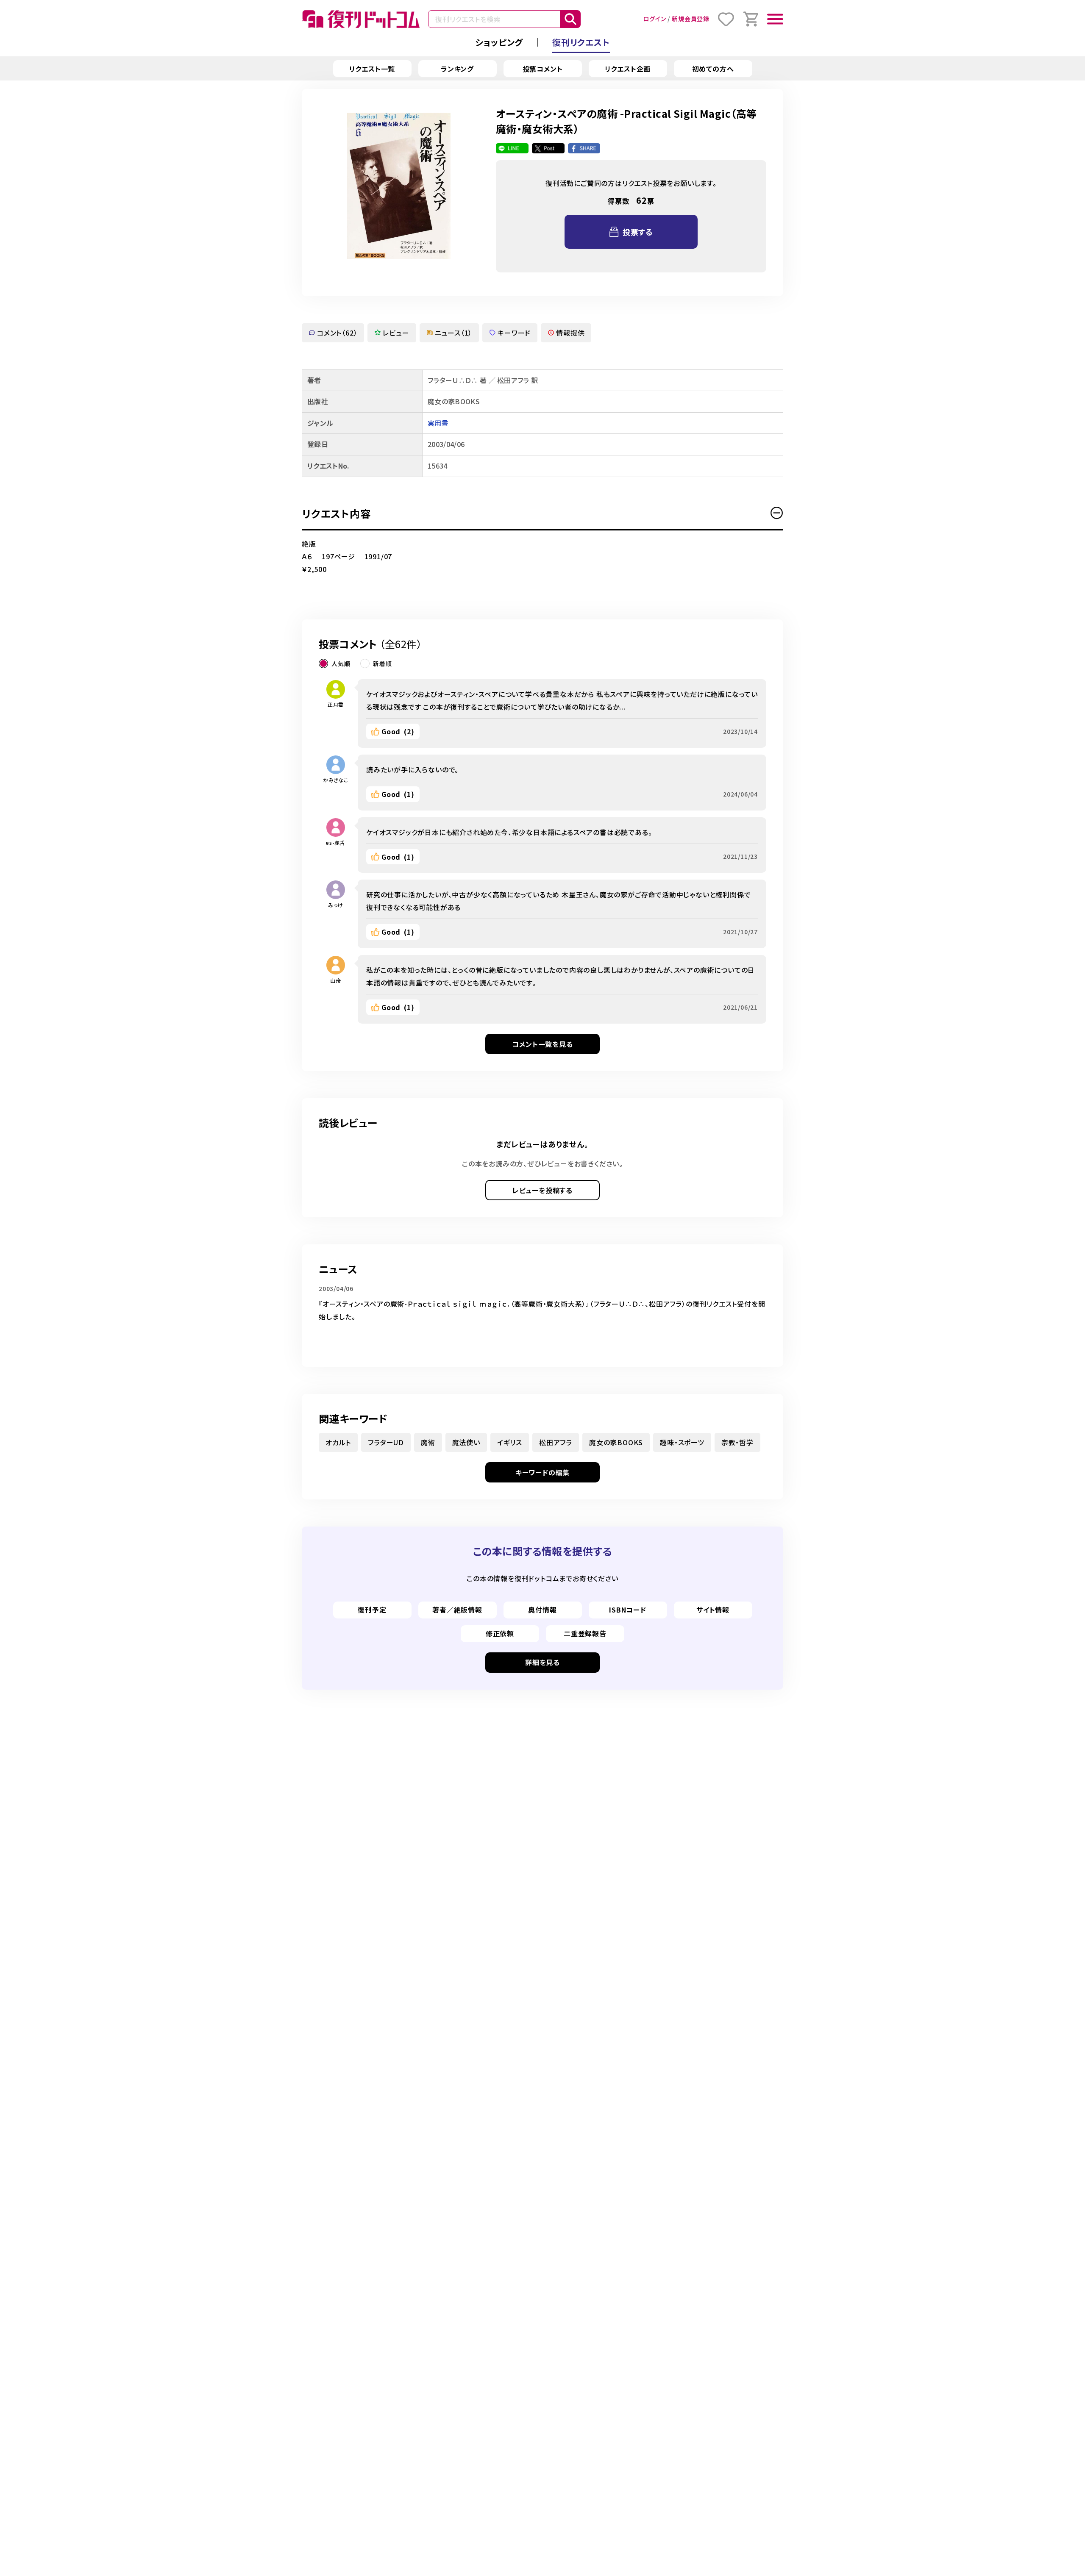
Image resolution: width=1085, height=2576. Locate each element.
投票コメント (543, 69)
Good (398, 731)
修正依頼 (500, 1633)
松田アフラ (556, 1442)
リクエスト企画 (628, 69)
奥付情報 (542, 1610)
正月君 (336, 704)
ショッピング (499, 42)
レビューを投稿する (542, 1190)
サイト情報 (713, 1610)
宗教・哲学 (737, 1442)
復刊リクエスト (581, 42)
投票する (638, 232)
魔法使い (466, 1442)
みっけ (336, 905)
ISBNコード (628, 1610)
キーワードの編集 (542, 1472)
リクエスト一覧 (372, 69)
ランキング (457, 69)
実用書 (438, 423)
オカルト (338, 1442)
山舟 (336, 980)
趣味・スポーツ (682, 1442)
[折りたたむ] (777, 513)
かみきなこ (336, 780)
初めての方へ (713, 69)
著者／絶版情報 (457, 1610)
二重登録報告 (585, 1633)
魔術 (428, 1442)
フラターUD (386, 1442)
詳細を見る (542, 1662)
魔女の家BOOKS (616, 1442)
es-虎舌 (336, 842)
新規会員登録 (691, 19)
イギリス (510, 1442)
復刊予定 (372, 1610)
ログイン (654, 19)
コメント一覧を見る (542, 1044)
